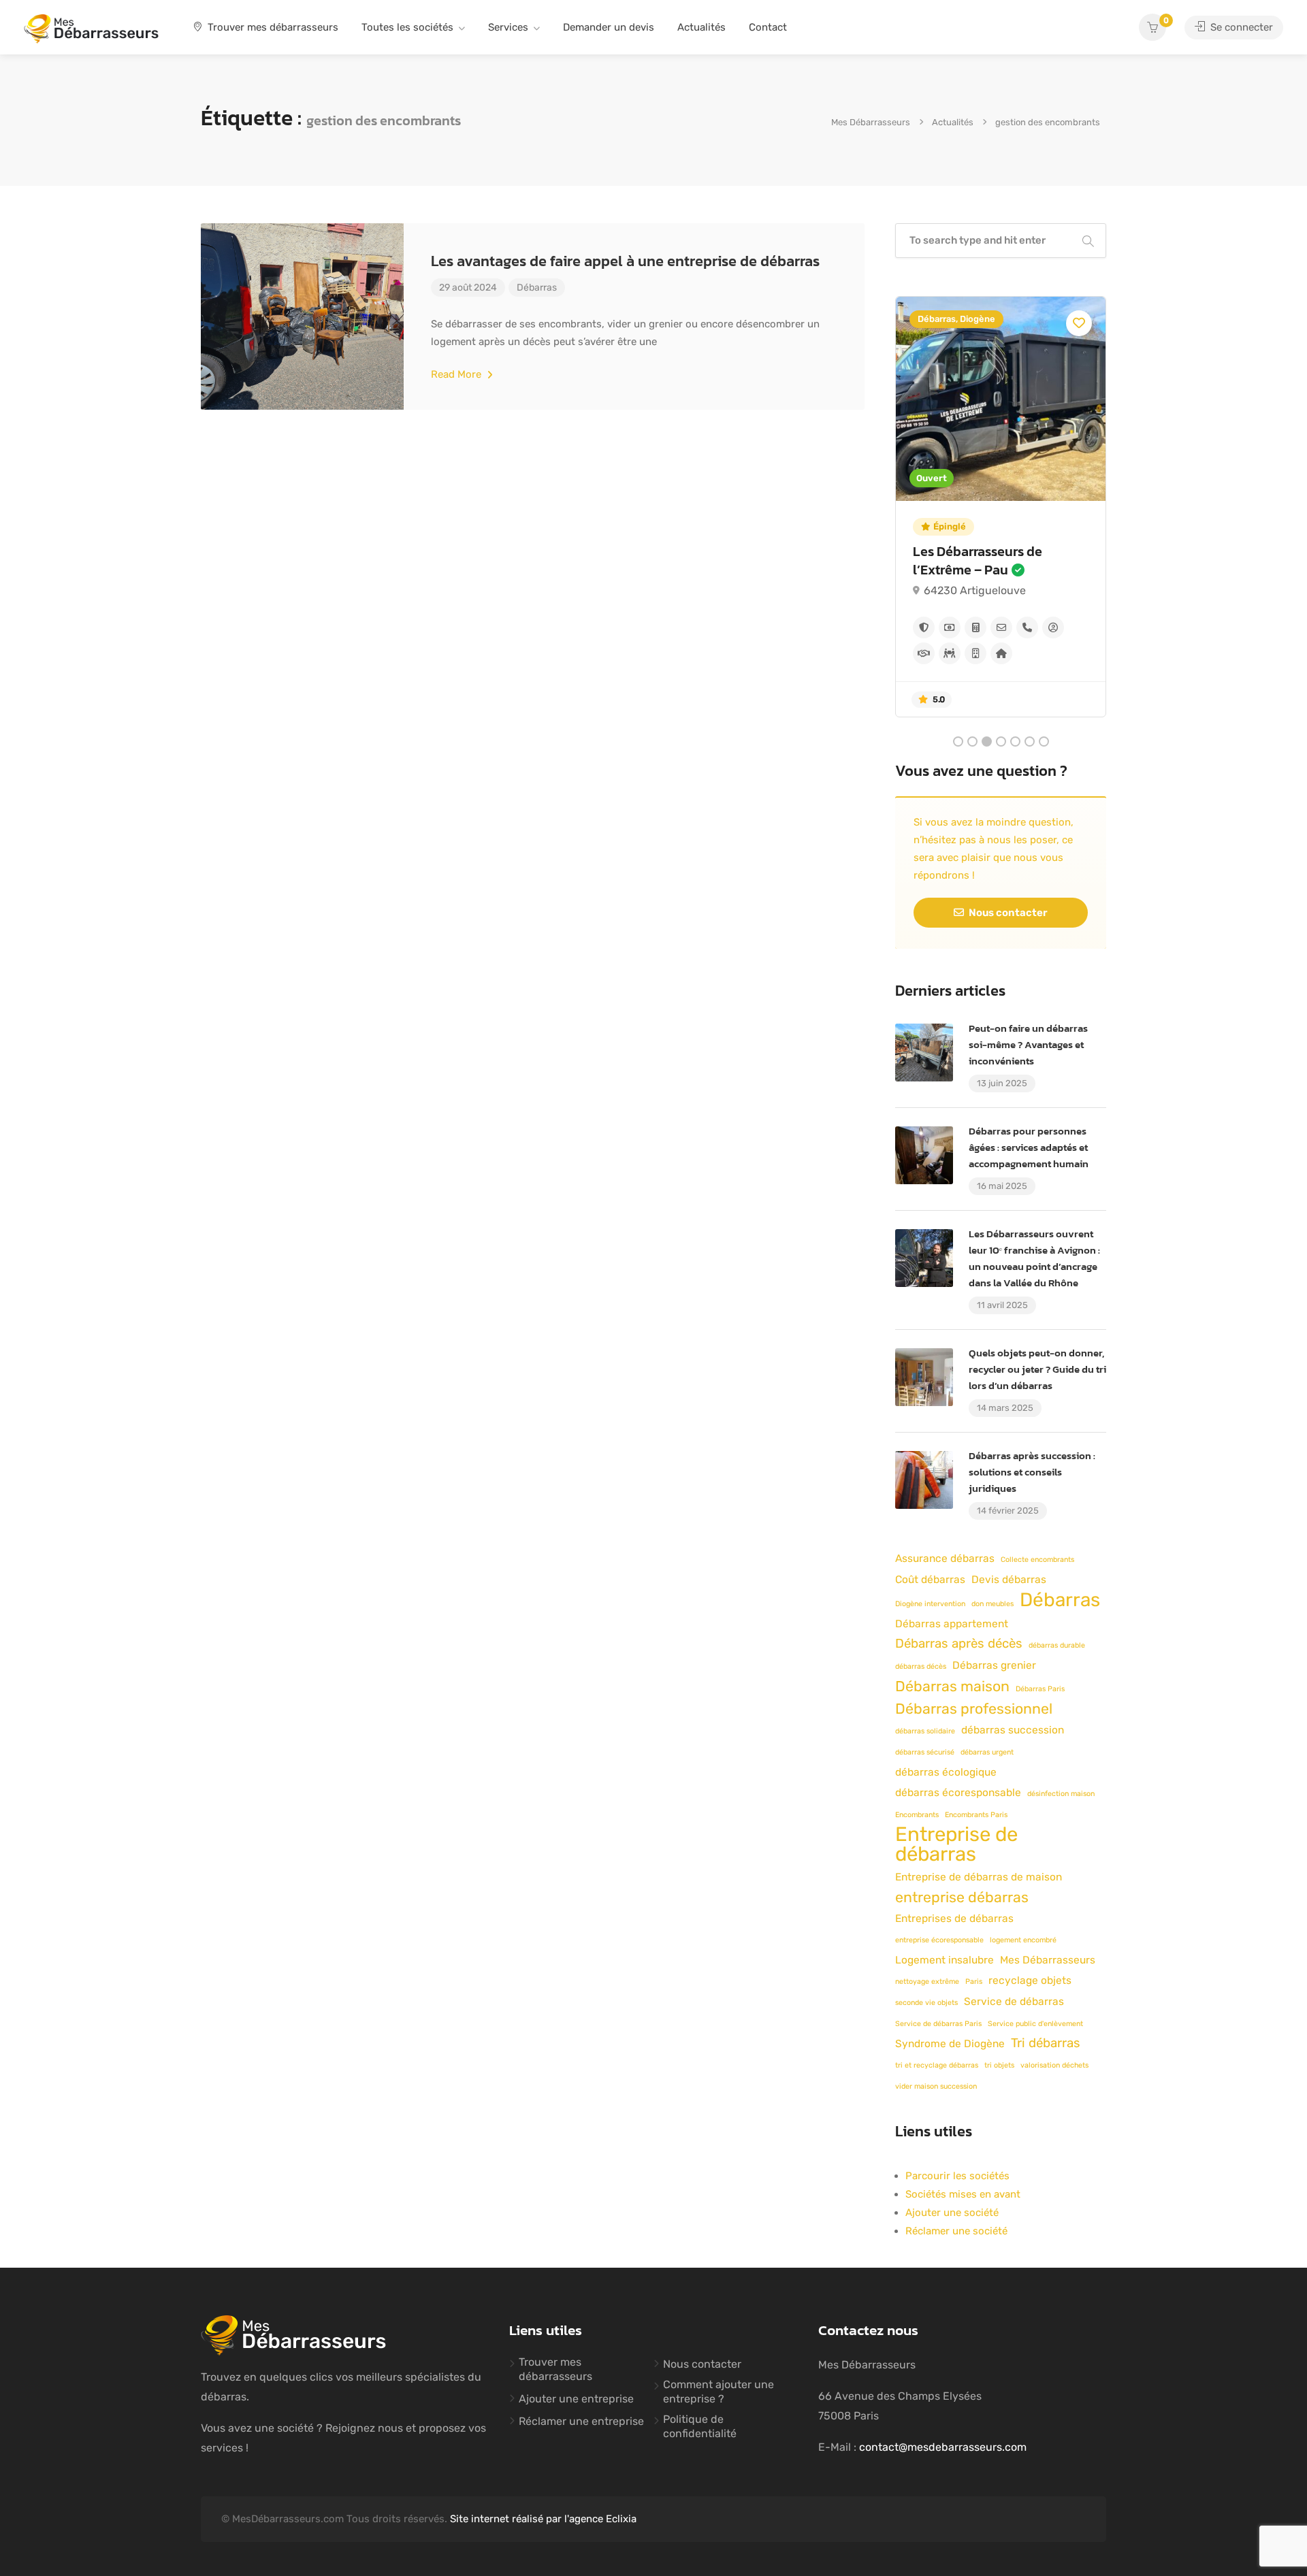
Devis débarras (1009, 1580)
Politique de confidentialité (700, 2426)
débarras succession (1013, 1730)
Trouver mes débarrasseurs (272, 27)
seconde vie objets (926, 2003)
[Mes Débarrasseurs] (91, 28)
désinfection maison (1061, 1794)
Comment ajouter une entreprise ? (719, 2392)
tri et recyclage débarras (937, 2065)
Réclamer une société (956, 2231)
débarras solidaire (925, 1731)
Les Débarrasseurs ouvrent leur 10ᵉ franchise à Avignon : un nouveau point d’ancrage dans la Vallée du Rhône (1034, 1258)
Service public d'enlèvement (1035, 2024)
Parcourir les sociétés (957, 2176)
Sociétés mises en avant (963, 2194)
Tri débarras (1046, 2043)
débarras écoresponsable (958, 1793)
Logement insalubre (945, 1960)
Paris (974, 1982)
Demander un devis (609, 27)
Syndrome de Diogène (950, 2044)
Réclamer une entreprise (581, 2421)
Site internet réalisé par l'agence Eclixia (543, 2519)
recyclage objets (1030, 1980)
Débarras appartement (952, 1624)
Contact (768, 27)
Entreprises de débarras (954, 1919)
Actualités (701, 27)
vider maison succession (936, 2086)
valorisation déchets (1054, 2065)
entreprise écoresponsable (939, 1940)
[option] (1003, 507)
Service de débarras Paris (938, 2024)
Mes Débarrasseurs (1048, 1960)
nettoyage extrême (927, 1982)
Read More (457, 374)
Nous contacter (1007, 913)
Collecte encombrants (1037, 1560)
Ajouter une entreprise (576, 2399)
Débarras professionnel (974, 1709)
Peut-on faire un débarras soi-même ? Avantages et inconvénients (1028, 1044)
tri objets (999, 2065)
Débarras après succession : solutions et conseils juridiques (1032, 1472)
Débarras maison (952, 1686)
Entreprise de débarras (956, 1844)
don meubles (993, 1604)
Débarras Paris (1040, 1689)
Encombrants (917, 1815)
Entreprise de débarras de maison (979, 1877)
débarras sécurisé (925, 1752)
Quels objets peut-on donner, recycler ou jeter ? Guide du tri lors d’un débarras (1037, 1369)
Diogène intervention (930, 1604)
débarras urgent (987, 1752)
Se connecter (1240, 27)
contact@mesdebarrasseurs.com (943, 2447)
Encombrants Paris (976, 1815)
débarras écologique (946, 1772)
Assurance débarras (945, 1559)
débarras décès (921, 1666)
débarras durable (1057, 1645)
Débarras (537, 288)
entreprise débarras (962, 1897)
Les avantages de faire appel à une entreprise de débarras (625, 261)
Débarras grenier (994, 1665)
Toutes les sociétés (407, 27)
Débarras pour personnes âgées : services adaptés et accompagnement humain (1029, 1147)
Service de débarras (1014, 2002)
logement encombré (1023, 1940)
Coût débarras (930, 1580)
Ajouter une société (952, 2213)
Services (508, 27)
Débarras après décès (959, 1644)
